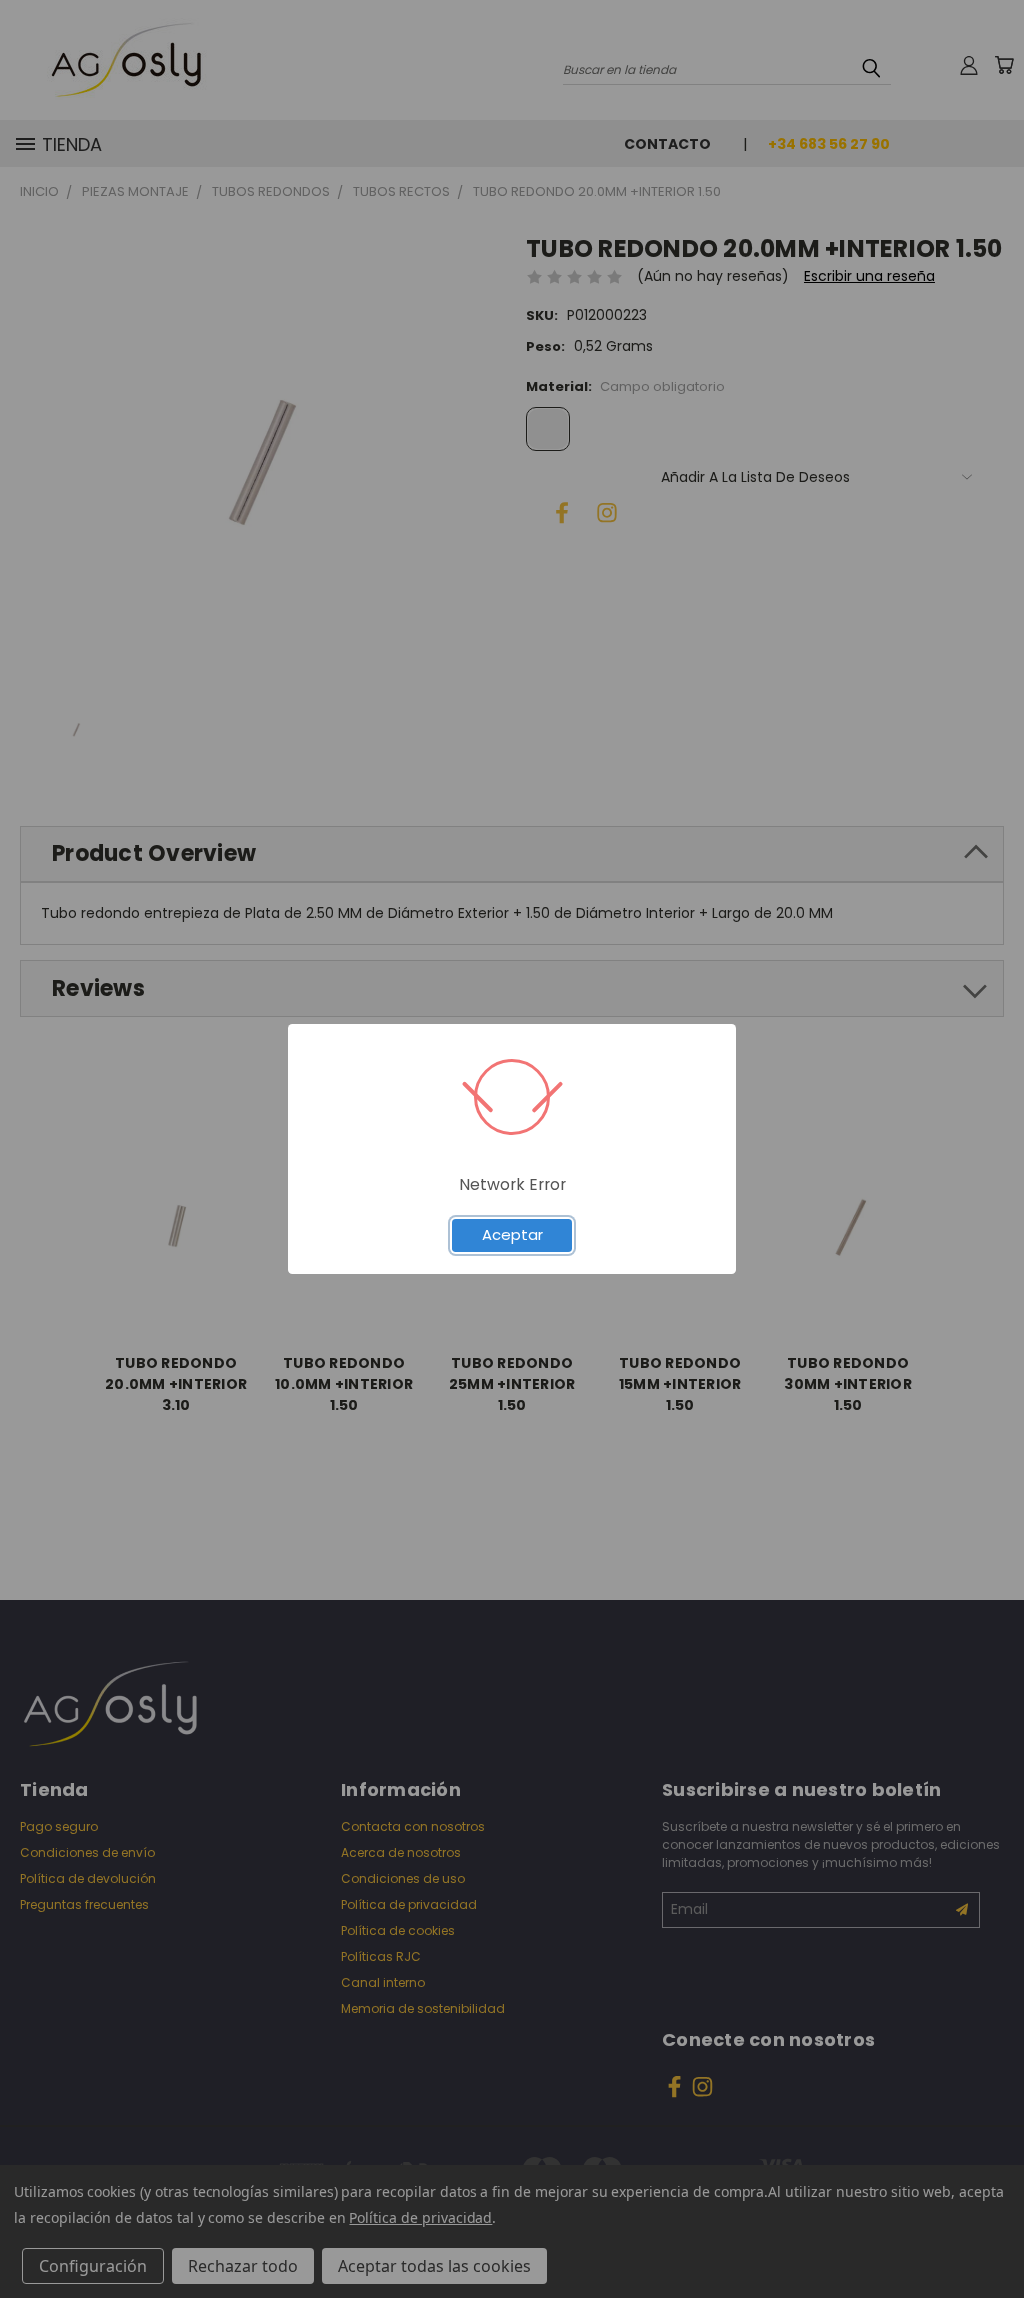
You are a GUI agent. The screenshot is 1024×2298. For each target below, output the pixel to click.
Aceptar (512, 1234)
